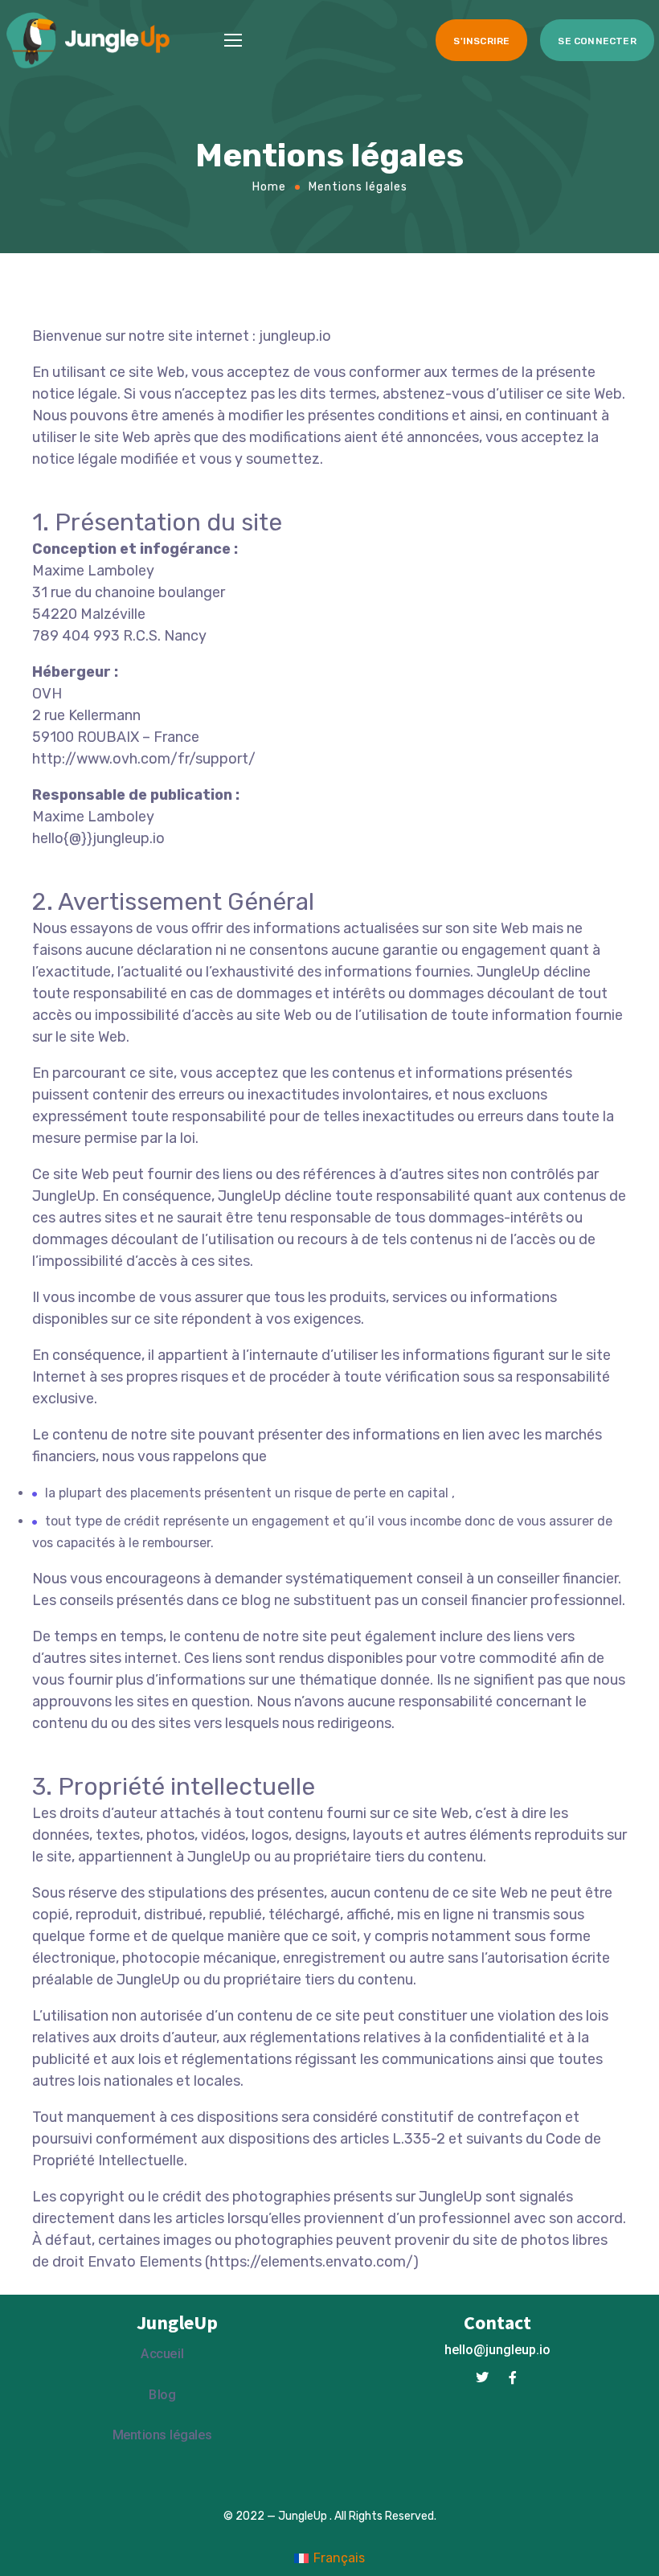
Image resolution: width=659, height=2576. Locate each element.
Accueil (162, 2354)
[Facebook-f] (513, 2377)
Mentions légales (162, 2435)
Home (269, 186)
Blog (162, 2395)
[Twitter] (482, 2377)
